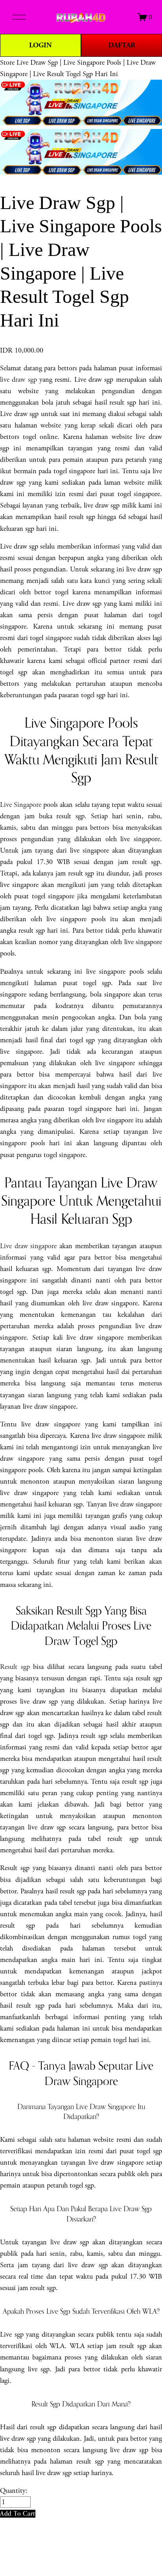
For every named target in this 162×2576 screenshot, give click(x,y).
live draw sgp (18, 380)
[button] (18, 2513)
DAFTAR (122, 45)
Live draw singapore (28, 1246)
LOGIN (40, 45)
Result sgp (15, 1667)
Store (7, 63)
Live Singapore (21, 805)
